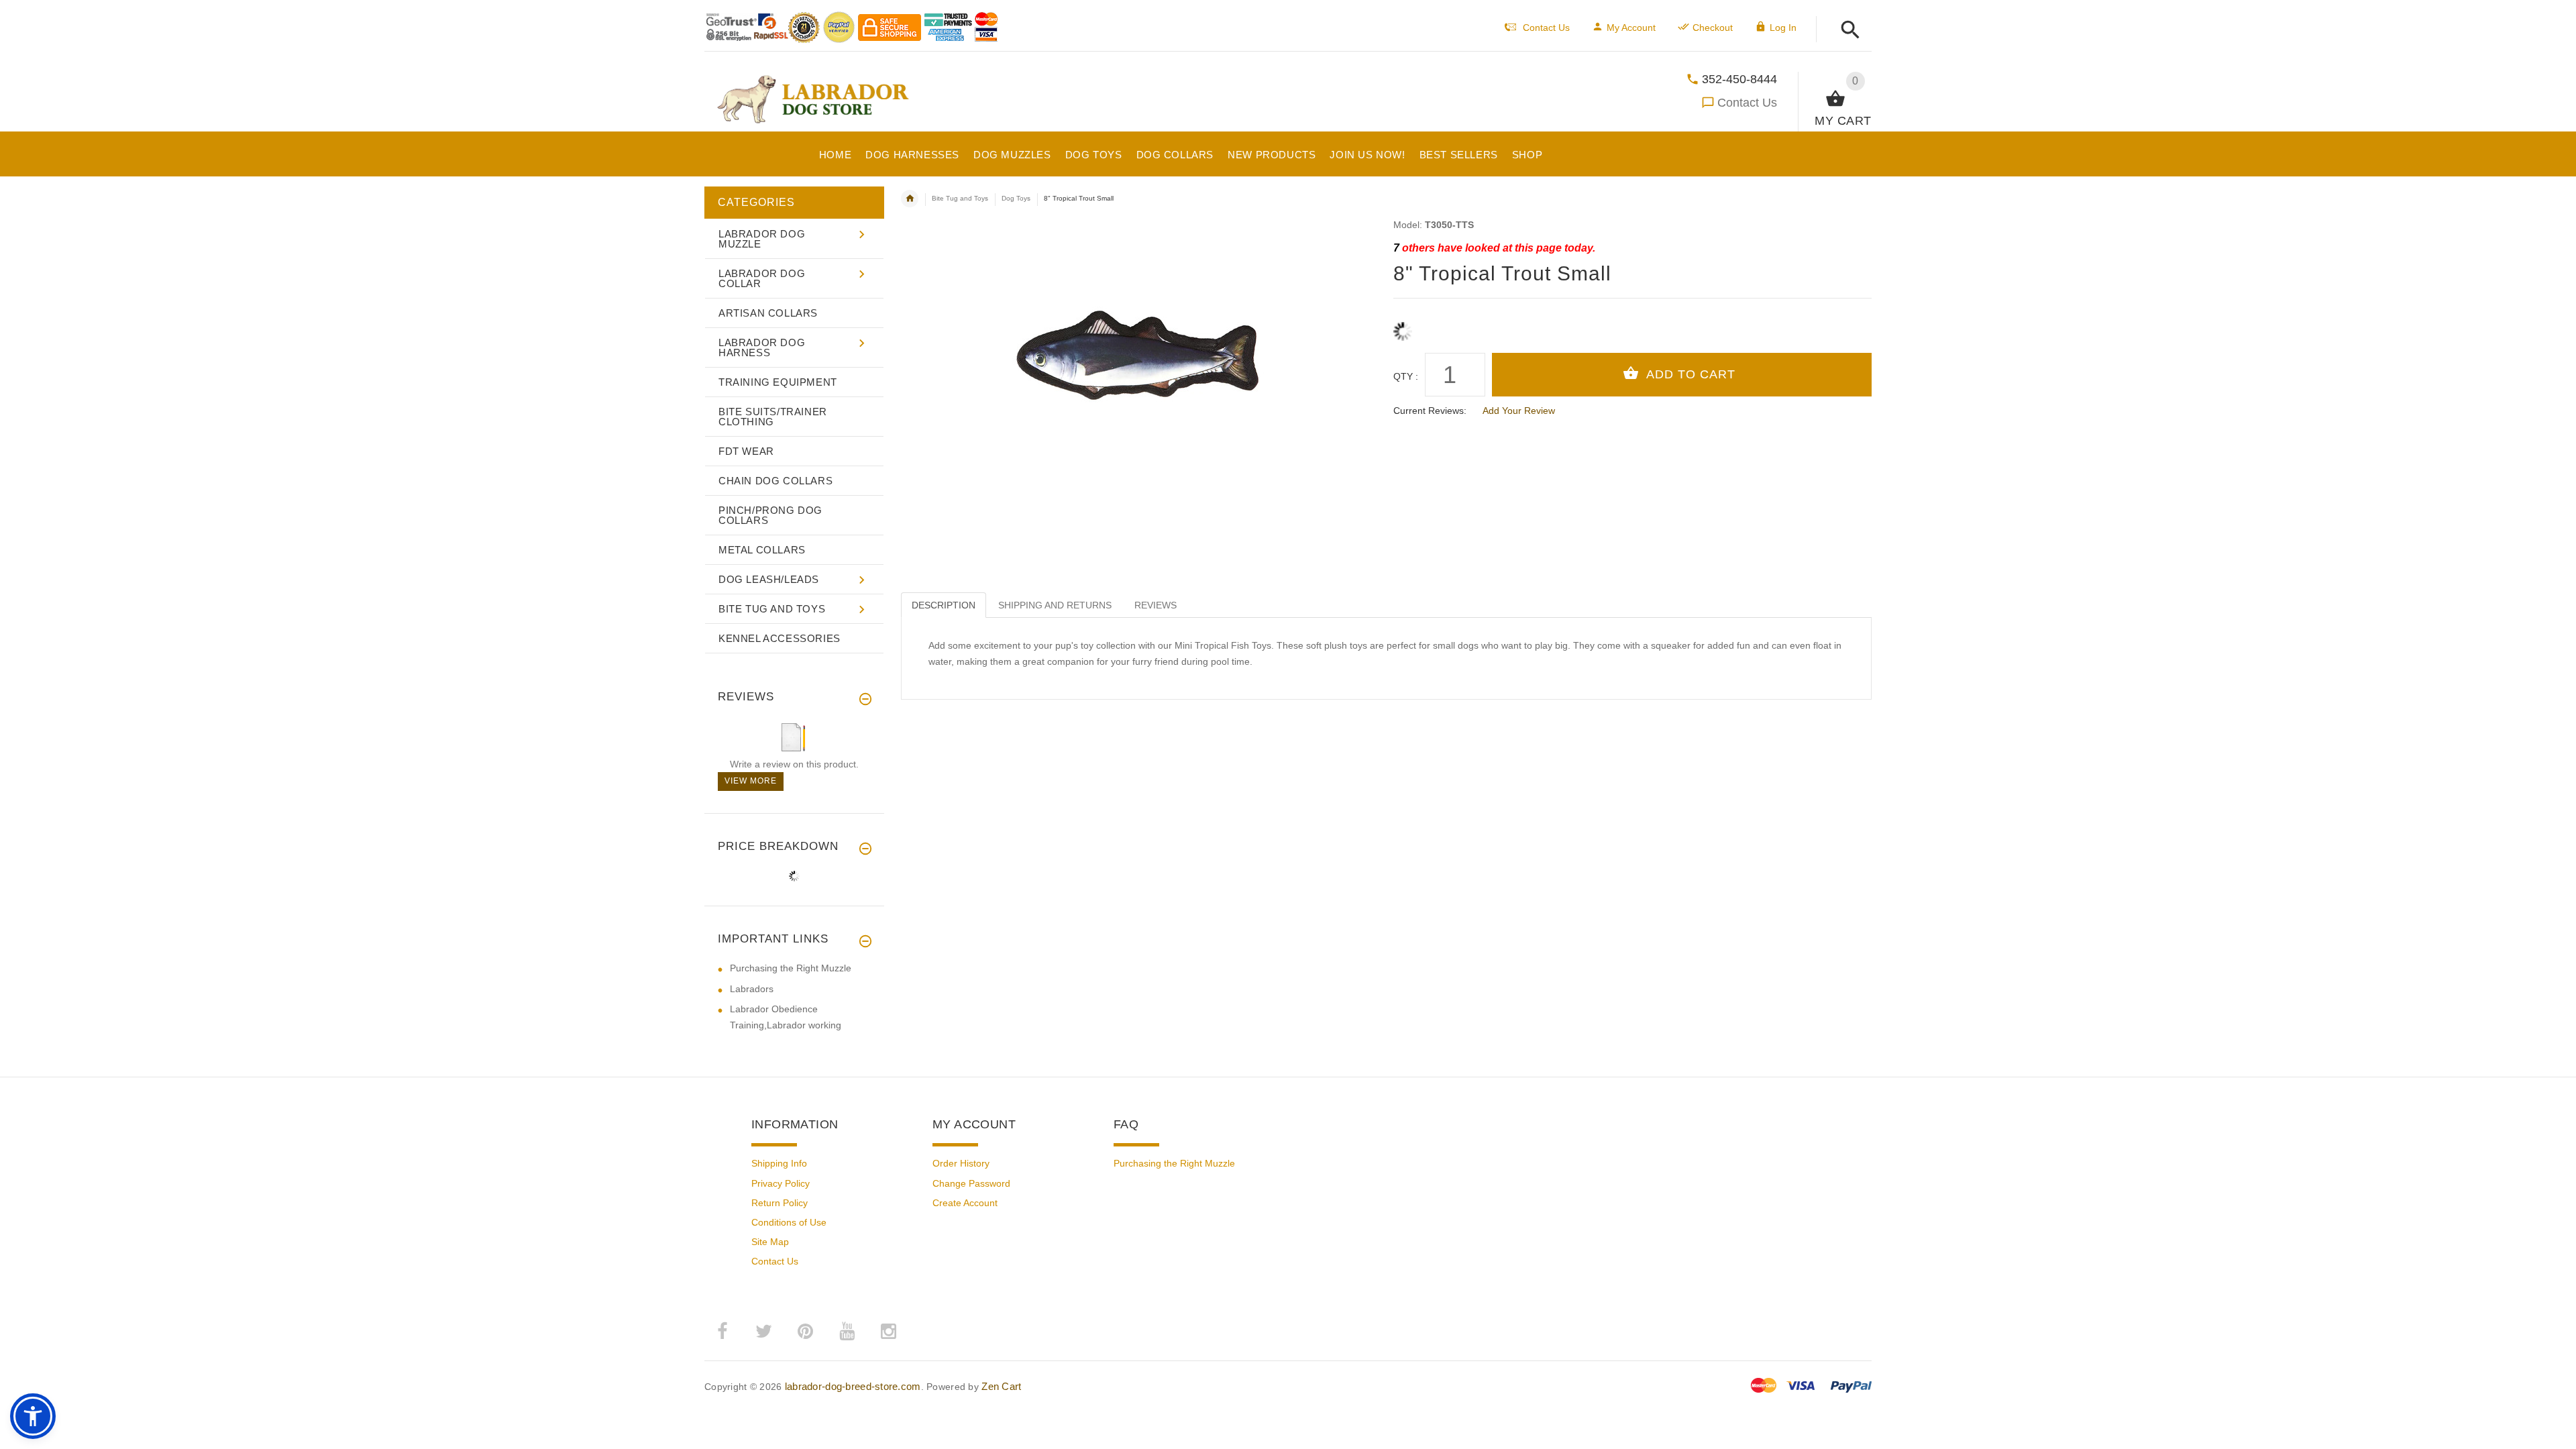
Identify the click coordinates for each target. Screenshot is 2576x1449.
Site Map (770, 1242)
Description (944, 605)
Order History (961, 1163)
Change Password (971, 1183)
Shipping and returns (1055, 605)
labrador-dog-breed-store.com (853, 1386)
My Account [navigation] (1631, 28)
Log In (1783, 28)
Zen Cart (1001, 1386)
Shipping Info (779, 1163)
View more (751, 781)
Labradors (752, 989)
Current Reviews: (1430, 411)
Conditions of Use (789, 1222)
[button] (1846, 31)
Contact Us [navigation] (1546, 28)
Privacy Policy (781, 1183)
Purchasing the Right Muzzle (791, 968)
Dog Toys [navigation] (1016, 198)
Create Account (965, 1203)
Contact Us (1747, 103)
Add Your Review (1519, 411)
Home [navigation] (910, 199)
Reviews (1156, 605)
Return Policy (780, 1203)
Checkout (1713, 28)
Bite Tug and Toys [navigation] (960, 198)
